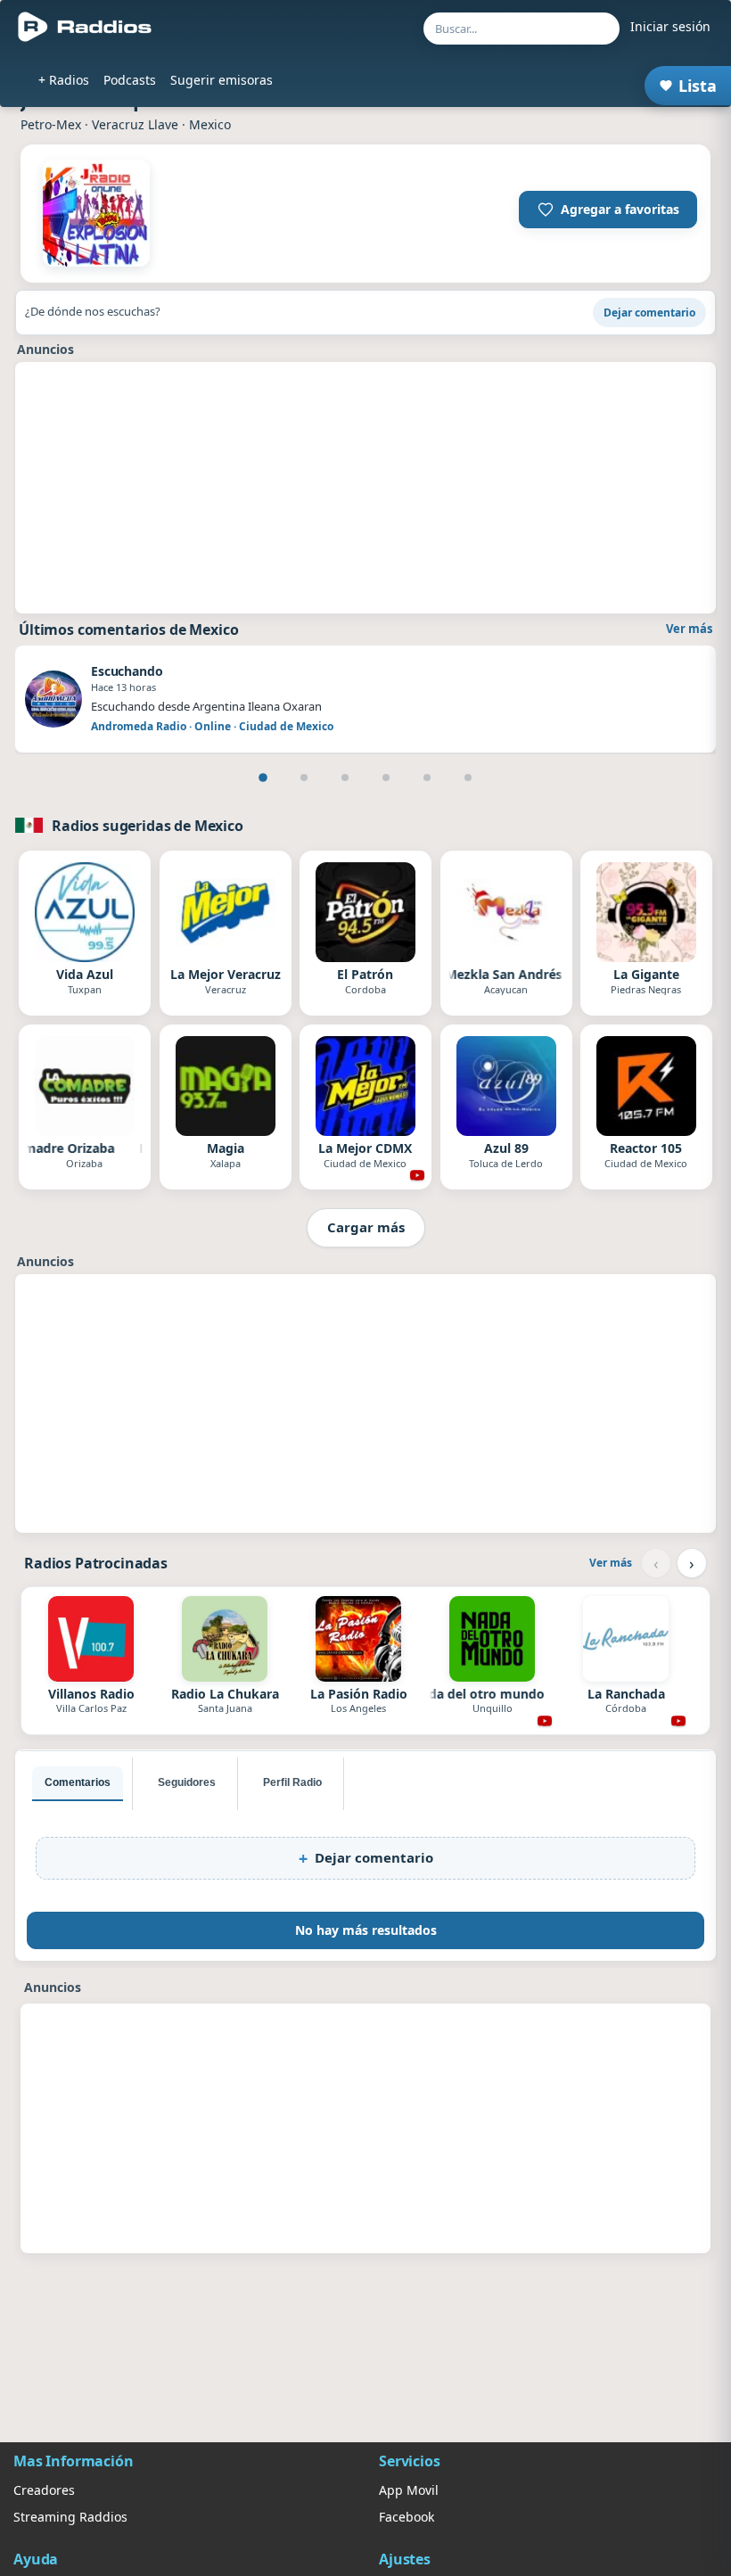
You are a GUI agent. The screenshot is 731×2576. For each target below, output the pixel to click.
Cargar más (366, 1227)
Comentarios (78, 1782)
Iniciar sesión (670, 26)
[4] (386, 778)
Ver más (689, 629)
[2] (304, 778)
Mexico (210, 124)
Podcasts (130, 80)
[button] (608, 210)
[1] (263, 778)
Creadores (44, 2490)
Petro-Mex (51, 124)
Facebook (407, 2517)
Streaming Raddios (70, 2517)
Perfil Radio (292, 1782)
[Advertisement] (365, 488)
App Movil (409, 2490)
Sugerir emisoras (222, 80)
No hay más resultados (366, 1930)
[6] (468, 778)
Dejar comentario (649, 313)
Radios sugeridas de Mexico (148, 826)
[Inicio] (85, 27)
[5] (427, 778)
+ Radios (64, 80)
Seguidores (187, 1782)
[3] (345, 778)
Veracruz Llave (135, 124)
